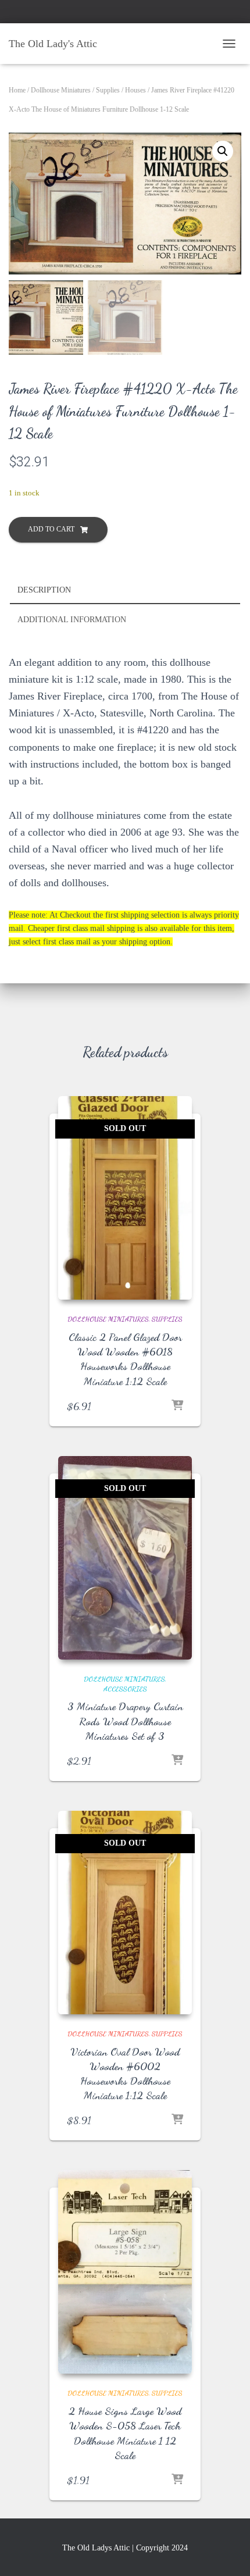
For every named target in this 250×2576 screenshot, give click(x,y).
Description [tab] (44, 590)
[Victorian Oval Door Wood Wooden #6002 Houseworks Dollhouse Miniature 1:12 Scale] (125, 1913)
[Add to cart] (177, 2480)
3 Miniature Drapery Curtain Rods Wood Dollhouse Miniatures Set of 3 (125, 1721)
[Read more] (177, 1406)
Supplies (108, 90)
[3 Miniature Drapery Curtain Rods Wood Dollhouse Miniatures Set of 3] (125, 1558)
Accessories (125, 1689)
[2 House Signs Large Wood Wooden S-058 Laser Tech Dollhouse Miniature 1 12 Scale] (125, 2272)
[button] (223, 151)
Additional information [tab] (72, 620)
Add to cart (51, 529)
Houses (135, 90)
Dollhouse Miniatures (61, 90)
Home (17, 90)
